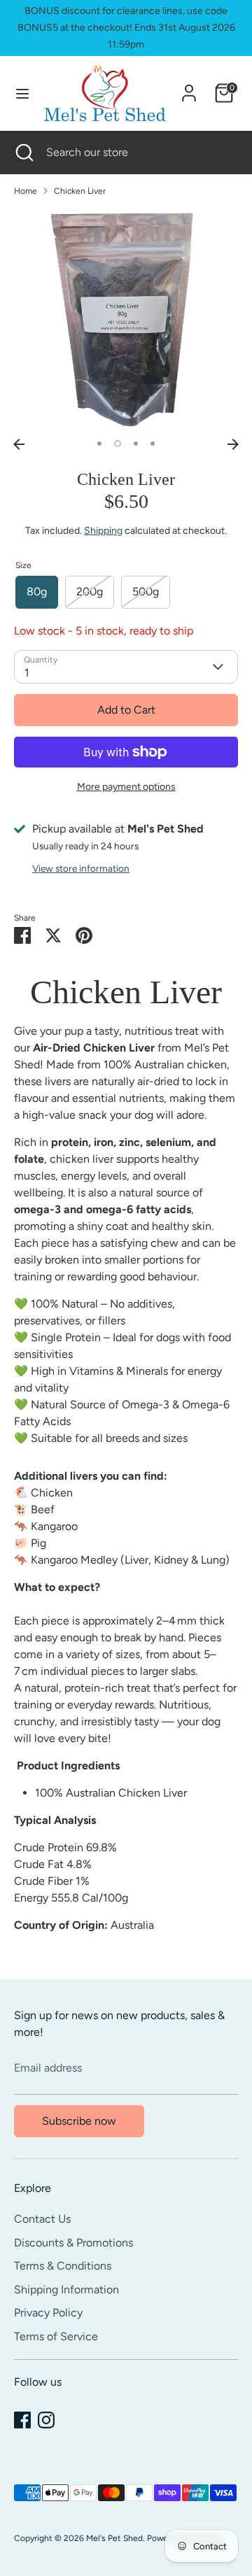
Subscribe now (79, 2121)
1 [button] (99, 444)
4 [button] (153, 444)
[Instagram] (46, 2420)
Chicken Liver (80, 191)
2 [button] (118, 444)
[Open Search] (23, 153)
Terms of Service (56, 2336)
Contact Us (42, 2219)
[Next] (233, 444)
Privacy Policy (48, 2313)
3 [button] (136, 444)
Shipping (103, 531)
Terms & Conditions (63, 2266)
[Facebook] (22, 2420)
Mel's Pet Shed (114, 2538)
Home (26, 191)
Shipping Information (66, 2290)
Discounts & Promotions (73, 2243)
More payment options (126, 787)
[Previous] (19, 444)
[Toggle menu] (22, 93)
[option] (126, 320)
